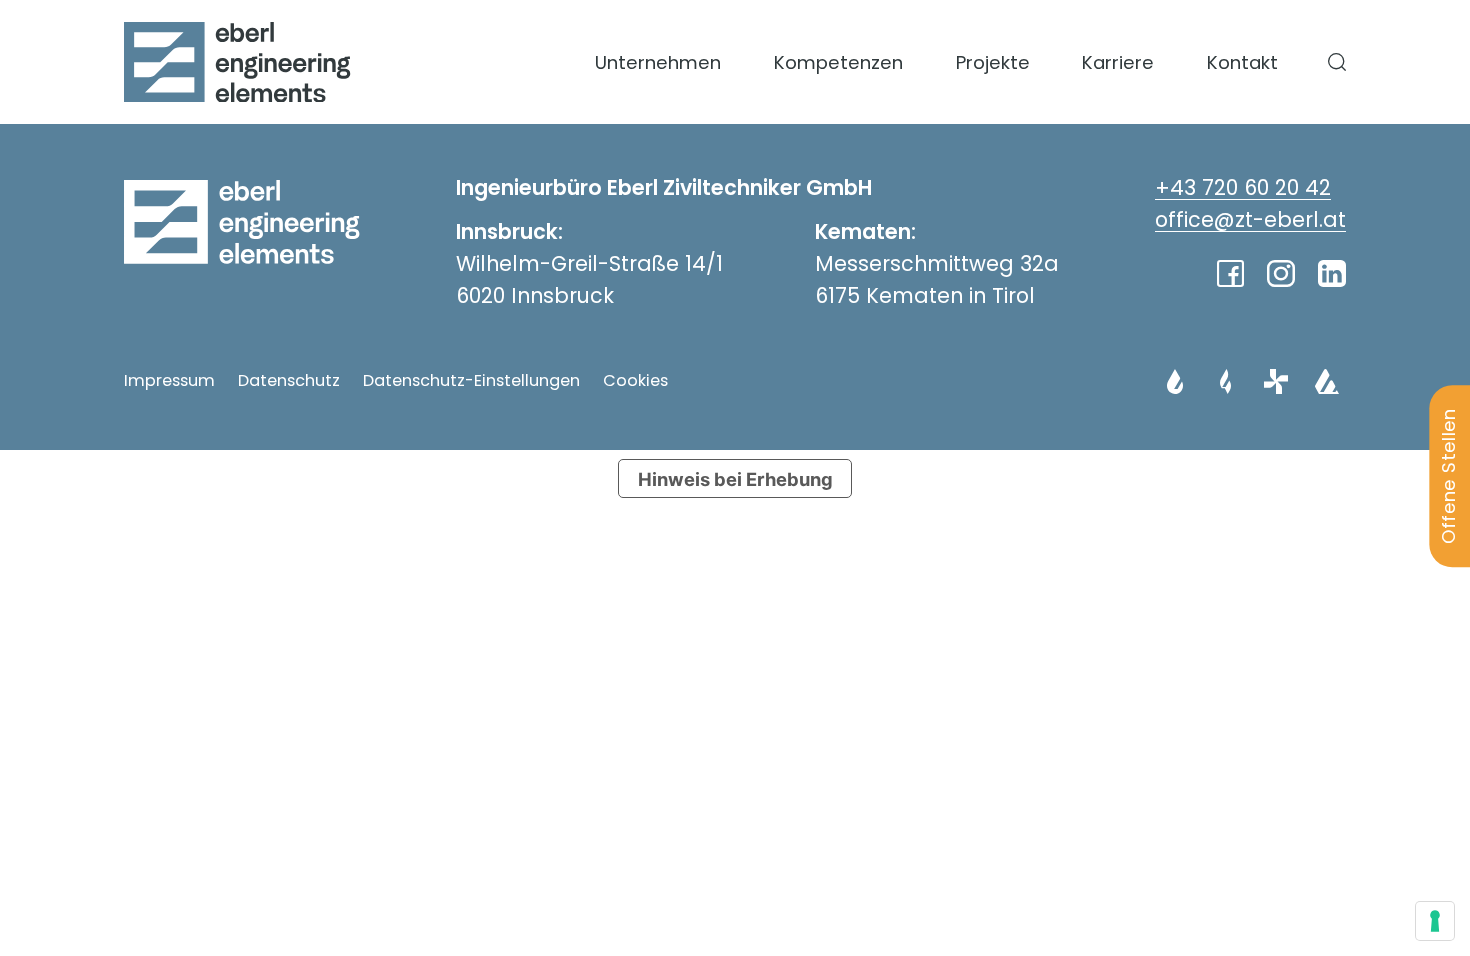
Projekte (993, 63)
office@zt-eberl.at (1250, 219)
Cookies (635, 381)
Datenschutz (289, 381)
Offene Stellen (1448, 476)
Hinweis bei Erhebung (735, 479)
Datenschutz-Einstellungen (471, 381)
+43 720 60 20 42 (1243, 187)
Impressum (169, 381)
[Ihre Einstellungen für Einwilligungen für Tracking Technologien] (1435, 921)
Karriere (1118, 63)
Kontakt (1242, 63)
